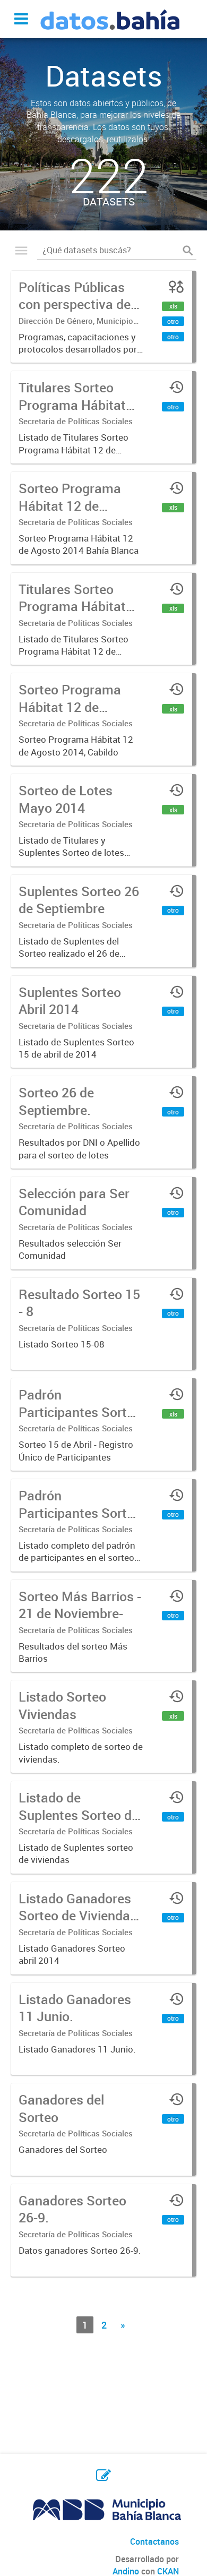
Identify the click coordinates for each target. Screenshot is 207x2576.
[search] (188, 250)
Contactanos (154, 2541)
